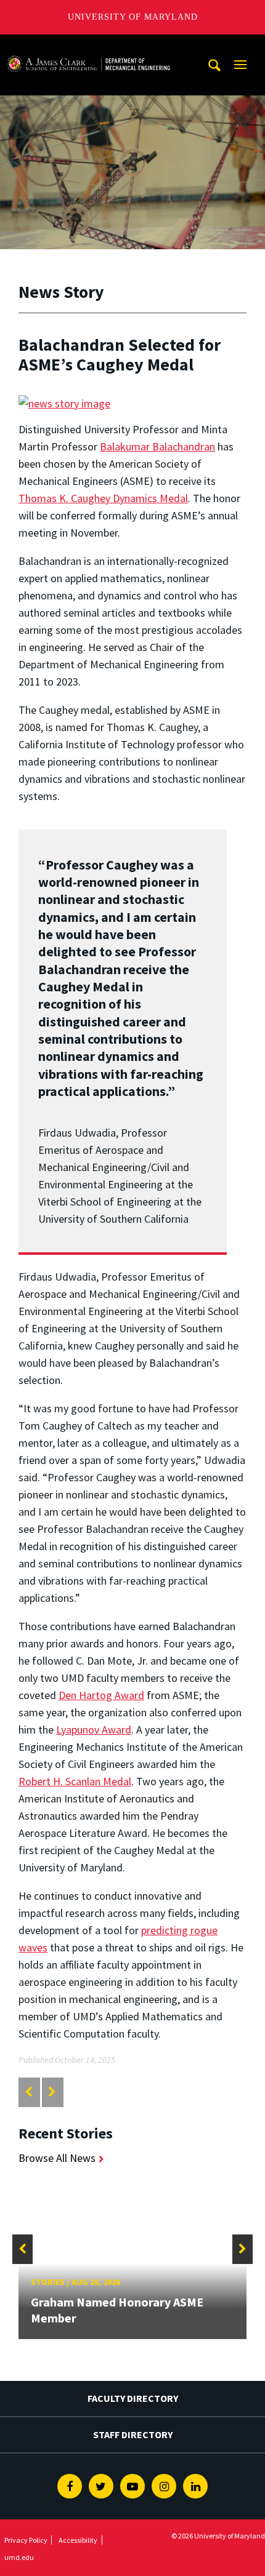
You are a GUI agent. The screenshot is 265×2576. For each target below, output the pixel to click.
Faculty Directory (133, 2398)
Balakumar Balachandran (157, 446)
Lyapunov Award (94, 1730)
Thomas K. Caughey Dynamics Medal (103, 498)
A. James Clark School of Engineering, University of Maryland (88, 46)
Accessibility (78, 2540)
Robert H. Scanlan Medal (75, 1781)
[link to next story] (52, 2092)
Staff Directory (133, 2434)
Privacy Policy (26, 2540)
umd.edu (19, 2557)
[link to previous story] (29, 2092)
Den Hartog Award (101, 1695)
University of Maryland (133, 17)
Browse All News (57, 2158)
